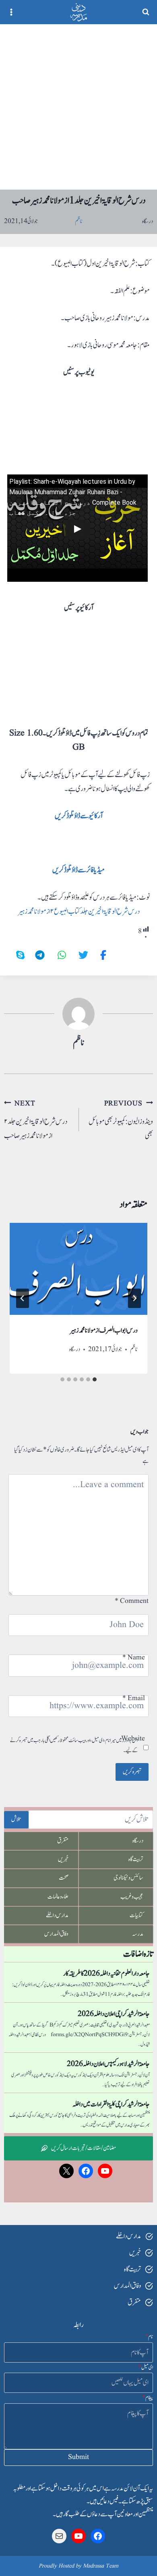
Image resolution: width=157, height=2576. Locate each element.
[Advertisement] (78, 107)
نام (149, 2337)
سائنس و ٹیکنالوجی (128, 1878)
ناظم (78, 1043)
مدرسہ (138, 1934)
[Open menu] (11, 12)
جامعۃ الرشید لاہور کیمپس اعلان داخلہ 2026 (108, 2064)
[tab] (95, 1379)
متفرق (63, 1841)
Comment (132, 1601)
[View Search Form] (146, 12)
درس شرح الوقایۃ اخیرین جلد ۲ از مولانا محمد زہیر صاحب (36, 1120)
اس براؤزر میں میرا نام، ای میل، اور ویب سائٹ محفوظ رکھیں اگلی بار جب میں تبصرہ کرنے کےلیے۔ (74, 1746)
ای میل (146, 2367)
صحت (64, 1878)
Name (134, 1658)
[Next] (23, 1298)
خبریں (63, 1859)
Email (134, 1698)
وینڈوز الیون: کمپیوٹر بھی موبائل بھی (121, 1120)
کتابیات (136, 1915)
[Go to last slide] (134, 1298)
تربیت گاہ (136, 1859)
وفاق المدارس (56, 1934)
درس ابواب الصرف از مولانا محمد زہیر (104, 1331)
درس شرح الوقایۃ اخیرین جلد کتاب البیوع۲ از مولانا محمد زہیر (79, 912)
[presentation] (78, 1269)
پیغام (148, 2398)
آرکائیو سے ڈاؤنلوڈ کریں (79, 816)
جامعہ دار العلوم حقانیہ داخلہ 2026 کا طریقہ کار (106, 1974)
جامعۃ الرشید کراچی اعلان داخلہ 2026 (114, 2014)
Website (133, 1739)
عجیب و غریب (132, 1897)
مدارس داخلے (57, 1915)
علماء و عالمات (58, 1897)
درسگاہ (148, 221)
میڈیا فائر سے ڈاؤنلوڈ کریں (78, 870)
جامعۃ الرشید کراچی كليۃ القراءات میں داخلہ (111, 2104)
